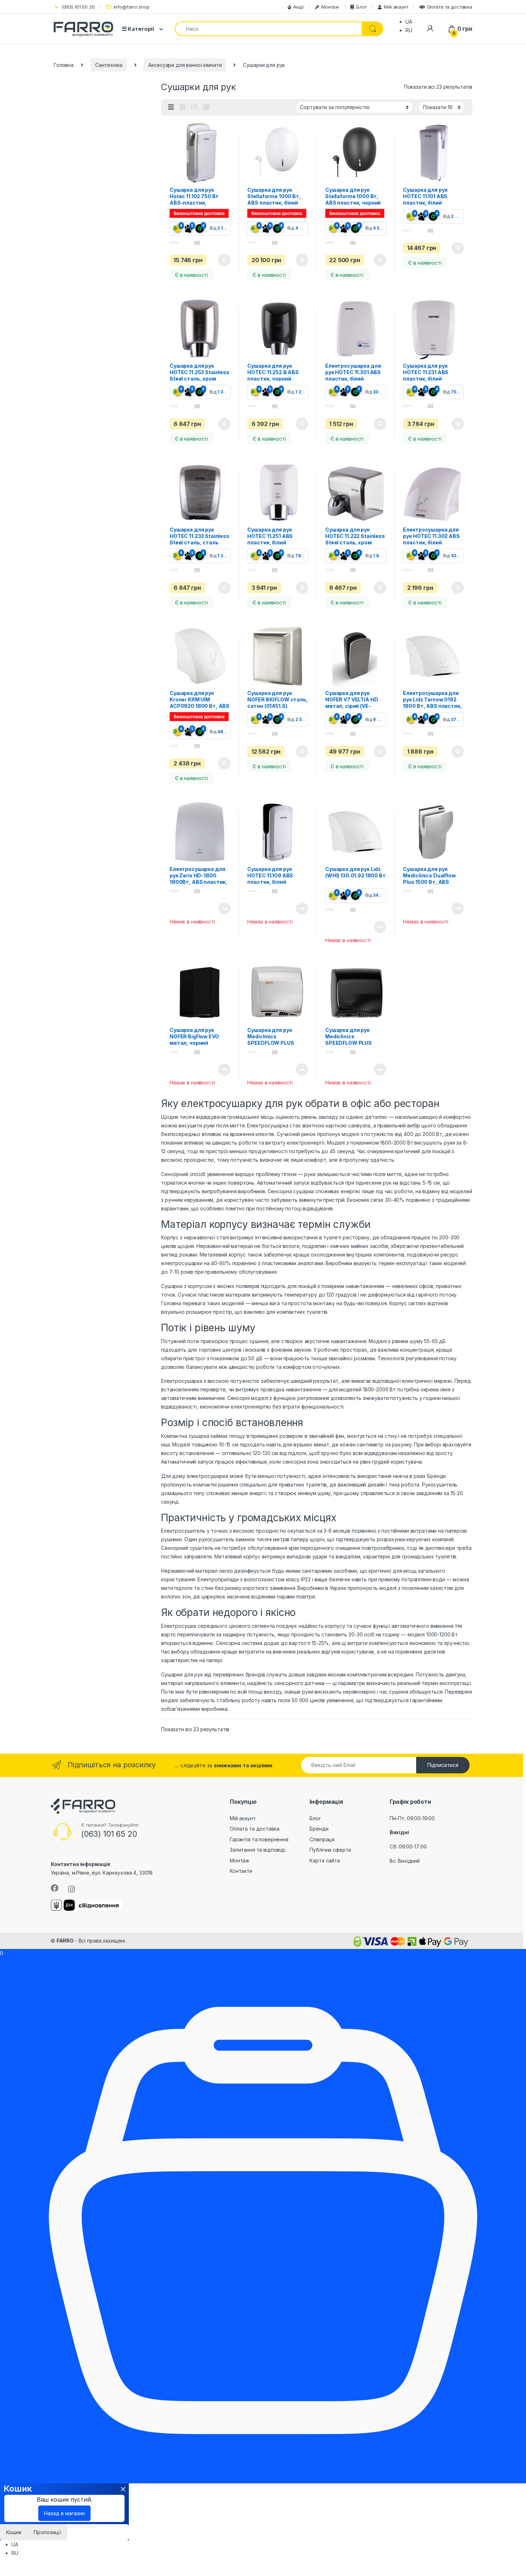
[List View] (194, 107)
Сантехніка (109, 65)
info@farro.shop (132, 7)
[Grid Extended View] (171, 107)
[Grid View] (182, 107)
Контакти (241, 1871)
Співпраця (322, 1839)
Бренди (319, 1829)
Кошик (14, 2532)
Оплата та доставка (450, 7)
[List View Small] (206, 107)
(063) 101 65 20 (78, 7)
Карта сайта (325, 1860)
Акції (298, 7)
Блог (362, 7)
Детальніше (216, 909)
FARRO (65, 1941)
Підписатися (443, 1765)
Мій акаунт (396, 7)
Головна (64, 65)
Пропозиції (47, 2532)
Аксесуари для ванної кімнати (185, 65)
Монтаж (330, 7)
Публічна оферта (330, 1850)
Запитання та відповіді (257, 1850)
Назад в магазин (64, 2513)
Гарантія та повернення (259, 1839)
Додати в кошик (220, 260)
